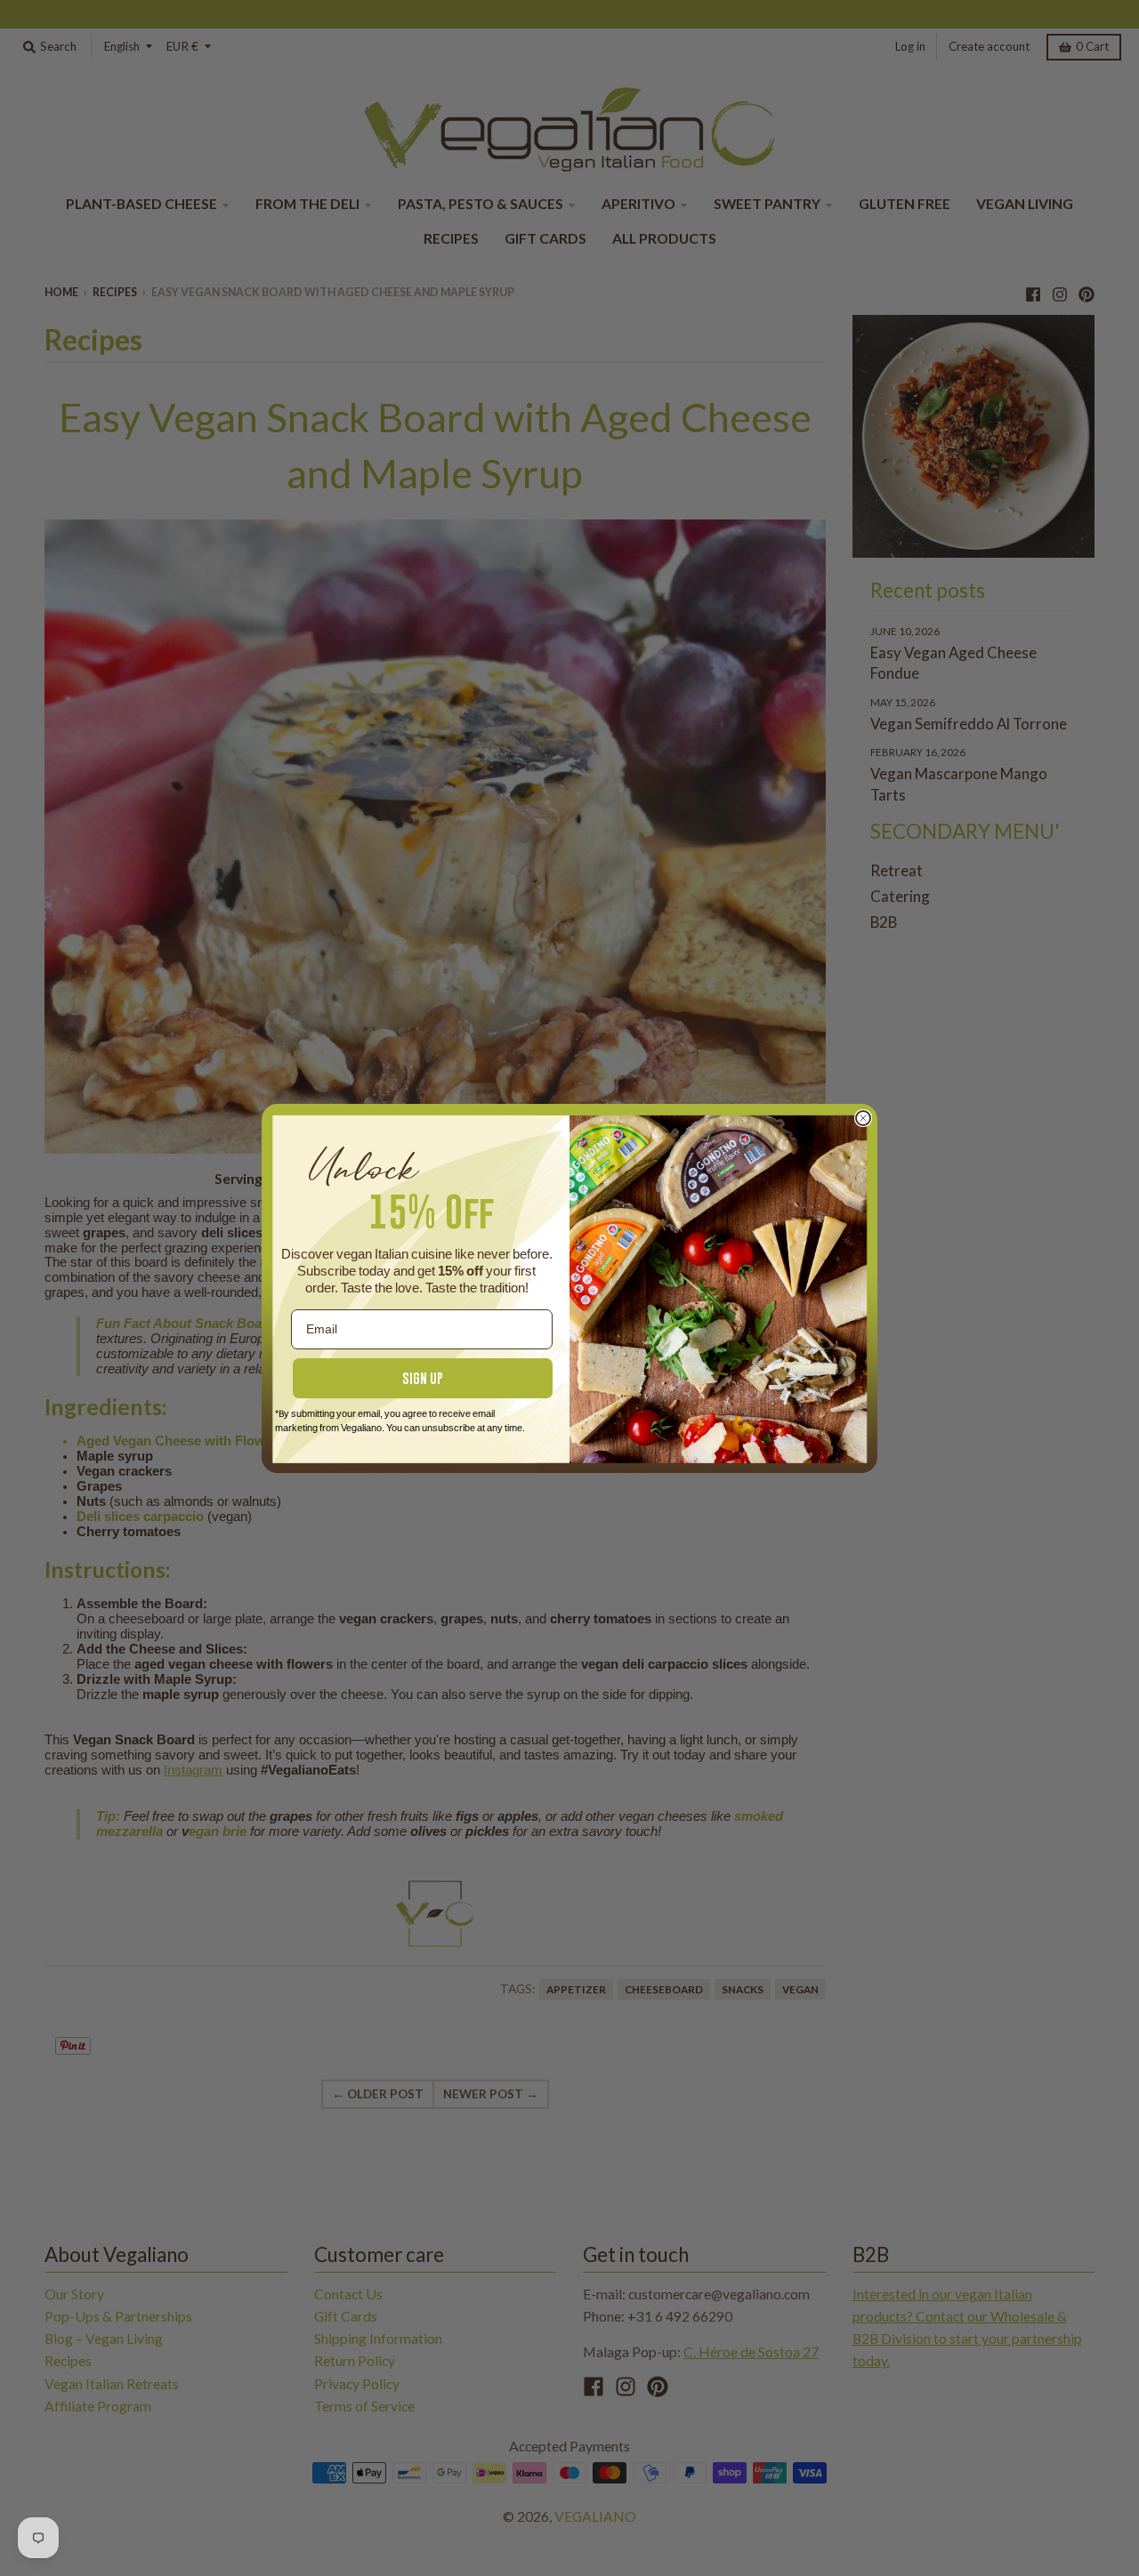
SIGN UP (423, 1378)
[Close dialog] (863, 1118)
